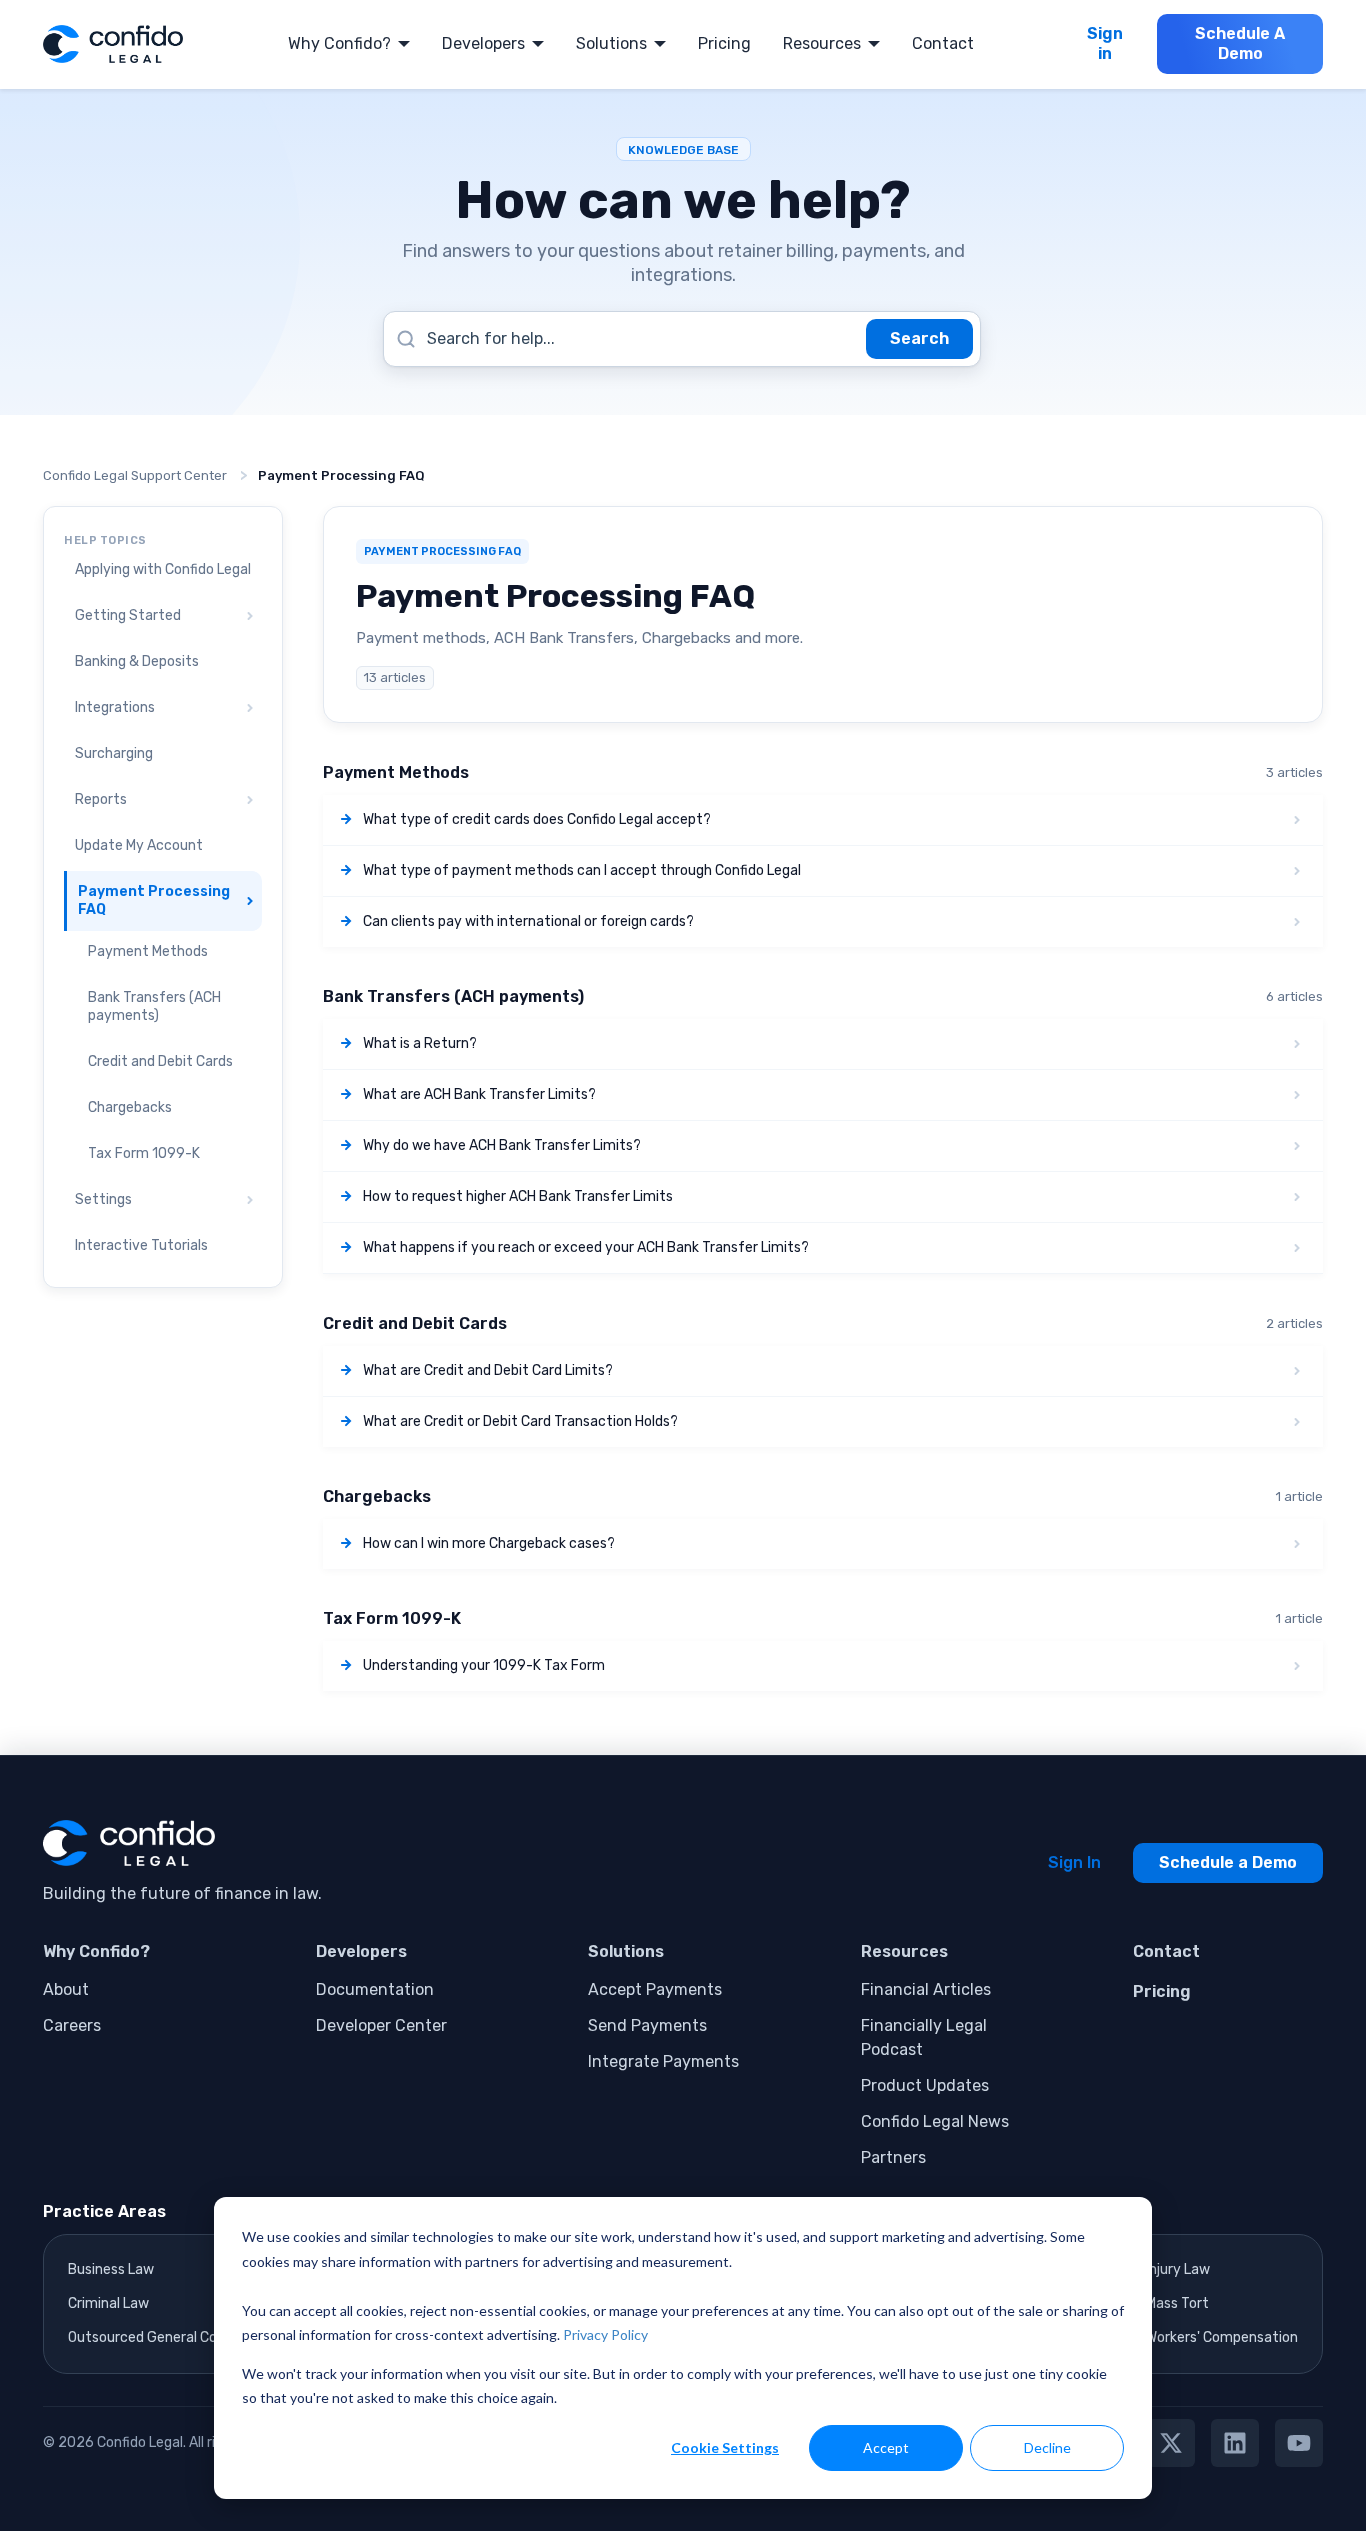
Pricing (724, 43)
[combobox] (682, 339)
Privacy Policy (605, 2334)
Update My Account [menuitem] (139, 845)
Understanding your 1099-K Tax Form (484, 1665)
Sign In (1074, 1862)
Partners (893, 2157)
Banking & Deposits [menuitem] (137, 661)
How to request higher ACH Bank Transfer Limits (518, 1196)
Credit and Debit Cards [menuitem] (160, 1061)
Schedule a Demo (1228, 1862)
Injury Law (1178, 2269)
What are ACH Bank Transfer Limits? (479, 1094)
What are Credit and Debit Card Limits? (488, 1370)
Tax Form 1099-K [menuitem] (144, 1153)
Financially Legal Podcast (924, 2037)
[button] (246, 617)
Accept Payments (655, 1989)
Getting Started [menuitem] (128, 615)
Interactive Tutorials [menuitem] (141, 1245)
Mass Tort (1177, 2303)
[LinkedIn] (1235, 2443)
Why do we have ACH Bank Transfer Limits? (502, 1145)
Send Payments (647, 2025)
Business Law (111, 2269)
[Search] (919, 339)
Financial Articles (926, 1989)
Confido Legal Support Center (135, 475)
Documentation (375, 1989)
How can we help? (683, 200)
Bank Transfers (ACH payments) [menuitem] (154, 1006)
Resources (822, 43)
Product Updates (925, 2085)
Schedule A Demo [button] (1240, 43)
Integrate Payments (663, 2061)
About (66, 1989)
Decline (1047, 2447)
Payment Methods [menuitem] (148, 951)
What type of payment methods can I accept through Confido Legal (582, 870)
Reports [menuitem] (101, 799)
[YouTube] (1299, 2443)
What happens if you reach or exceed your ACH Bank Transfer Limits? (586, 1247)
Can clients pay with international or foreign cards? (528, 921)
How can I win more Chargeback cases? (489, 1543)
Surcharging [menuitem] (114, 753)
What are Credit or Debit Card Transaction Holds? (520, 1421)
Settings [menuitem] (103, 1199)
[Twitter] (1171, 2443)
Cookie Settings (725, 2447)
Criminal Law (108, 2303)
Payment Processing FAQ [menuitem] (154, 900)
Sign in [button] (1105, 43)
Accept (886, 2447)
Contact (943, 43)
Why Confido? (339, 43)
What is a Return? (420, 1043)
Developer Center (381, 2025)
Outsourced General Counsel (159, 2337)
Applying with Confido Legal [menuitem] (163, 569)
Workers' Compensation (1222, 2337)
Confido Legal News (935, 2121)
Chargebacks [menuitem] (130, 1107)
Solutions (611, 43)
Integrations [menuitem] (115, 707)
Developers (483, 43)
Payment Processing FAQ (341, 475)
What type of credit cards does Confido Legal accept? (537, 819)
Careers (72, 2025)
